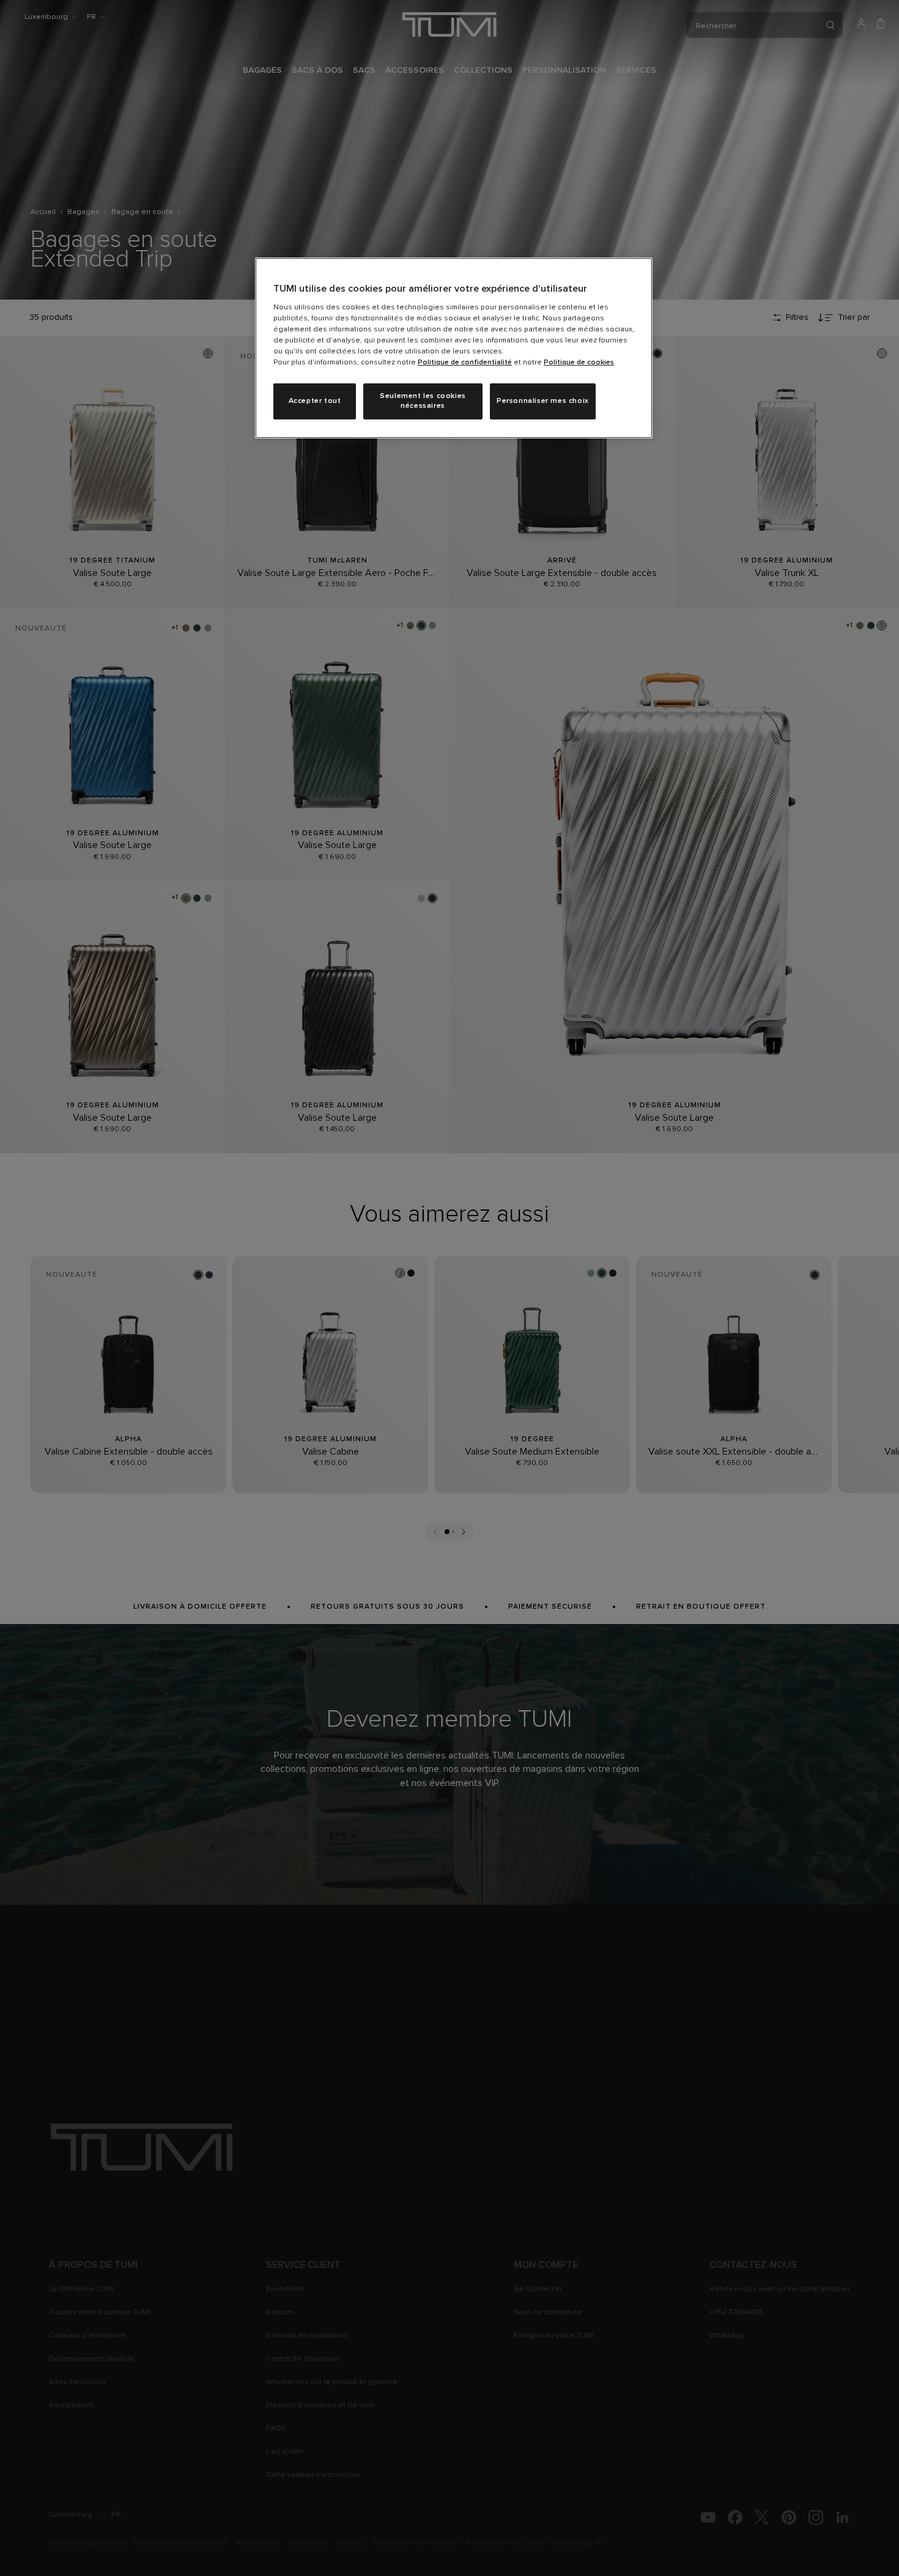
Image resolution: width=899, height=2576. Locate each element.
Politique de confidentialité (465, 363)
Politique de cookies (579, 363)
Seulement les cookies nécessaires (423, 401)
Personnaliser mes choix (543, 401)
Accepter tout (315, 401)
